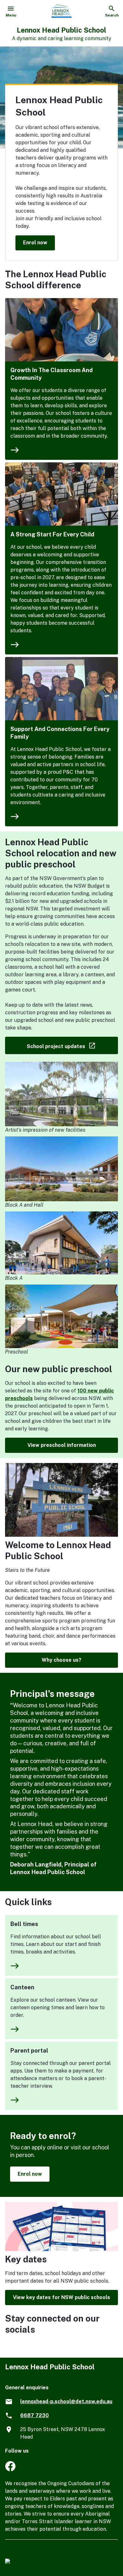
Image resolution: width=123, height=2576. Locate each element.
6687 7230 (35, 2415)
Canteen (22, 1987)
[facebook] (10, 2470)
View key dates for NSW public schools (61, 2297)
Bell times (24, 1924)
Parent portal (29, 2051)
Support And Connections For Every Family (60, 733)
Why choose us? (61, 1660)
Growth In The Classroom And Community (52, 374)
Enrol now (35, 243)
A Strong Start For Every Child (52, 534)
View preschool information (62, 1445)
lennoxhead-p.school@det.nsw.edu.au (66, 2401)
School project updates (72, 1045)
